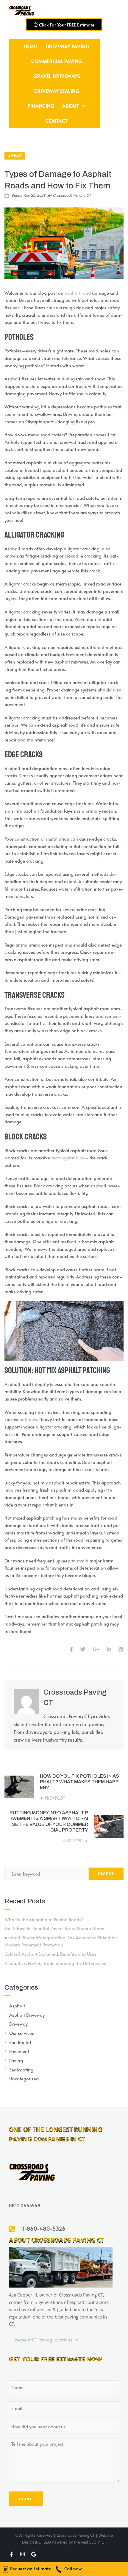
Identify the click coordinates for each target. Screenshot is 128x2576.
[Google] (33, 2554)
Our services (22, 2033)
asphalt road (78, 293)
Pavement (19, 2051)
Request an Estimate (30, 2568)
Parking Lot (20, 2042)
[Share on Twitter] (83, 1649)
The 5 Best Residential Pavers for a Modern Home (54, 1928)
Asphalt (15, 156)
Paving (16, 2060)
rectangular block (69, 1157)
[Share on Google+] (96, 1649)
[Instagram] (22, 2554)
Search (106, 1874)
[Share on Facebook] (71, 1649)
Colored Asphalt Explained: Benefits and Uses (50, 1954)
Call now (72, 2568)
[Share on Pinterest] (121, 1649)
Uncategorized (24, 2078)
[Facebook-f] (11, 2554)
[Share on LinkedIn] (109, 1649)
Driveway (18, 2024)
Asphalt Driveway (27, 2015)
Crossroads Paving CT (72, 196)
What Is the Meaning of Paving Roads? (44, 1919)
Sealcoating (21, 2070)
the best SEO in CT (90, 2542)
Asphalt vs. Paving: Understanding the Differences (55, 1963)
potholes (28, 1419)
